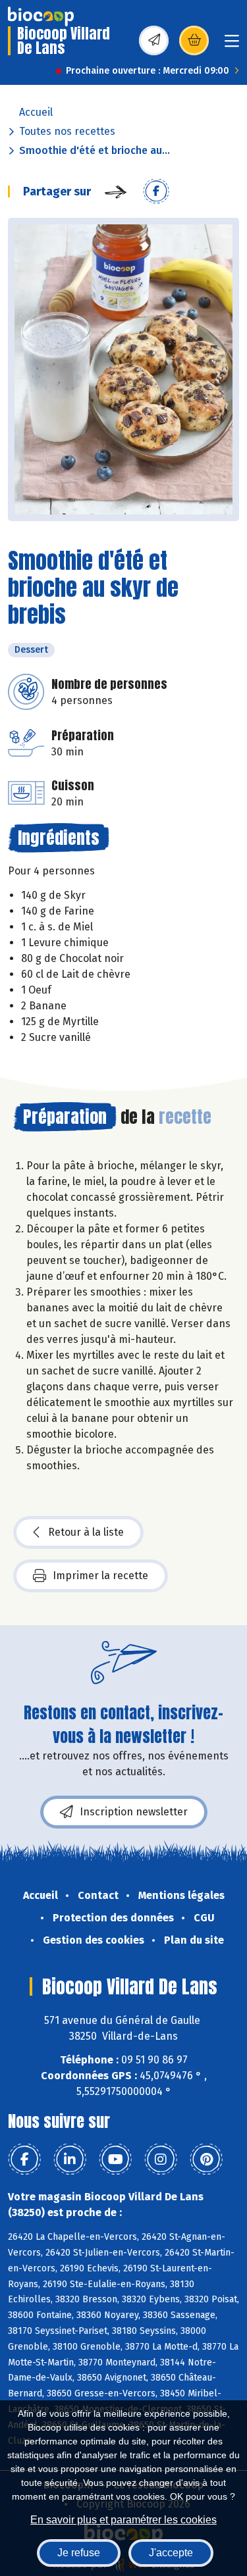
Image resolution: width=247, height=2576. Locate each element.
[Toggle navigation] (232, 45)
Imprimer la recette (100, 1576)
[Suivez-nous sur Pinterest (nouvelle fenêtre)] (206, 2159)
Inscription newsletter (134, 1812)
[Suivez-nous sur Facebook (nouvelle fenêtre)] (24, 2159)
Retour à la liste (86, 1532)
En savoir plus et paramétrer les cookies (123, 2520)
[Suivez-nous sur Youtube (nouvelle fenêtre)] (115, 2159)
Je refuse (79, 2553)
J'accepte (171, 2553)
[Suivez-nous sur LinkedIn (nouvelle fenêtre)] (70, 2159)
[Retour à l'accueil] (41, 16)
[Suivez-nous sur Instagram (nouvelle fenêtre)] (161, 2159)
